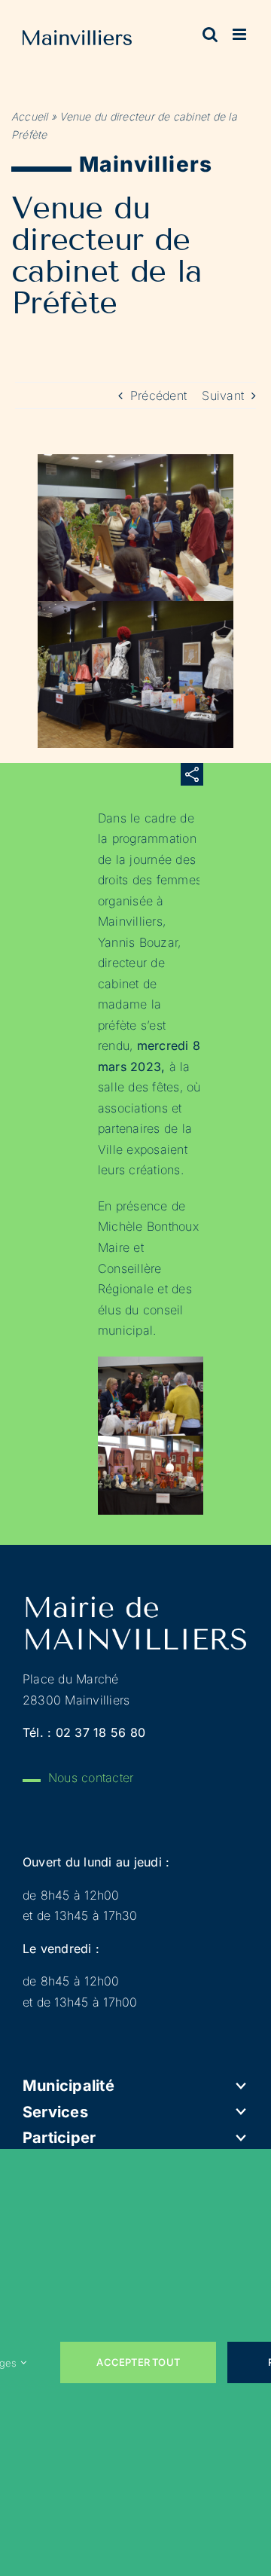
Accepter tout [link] (138, 2362)
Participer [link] (59, 2138)
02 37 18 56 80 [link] (100, 1732)
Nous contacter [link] (91, 1778)
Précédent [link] (158, 395)
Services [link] (55, 2112)
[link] (77, 41)
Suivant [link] (223, 395)
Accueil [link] (30, 116)
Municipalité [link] (69, 2086)
